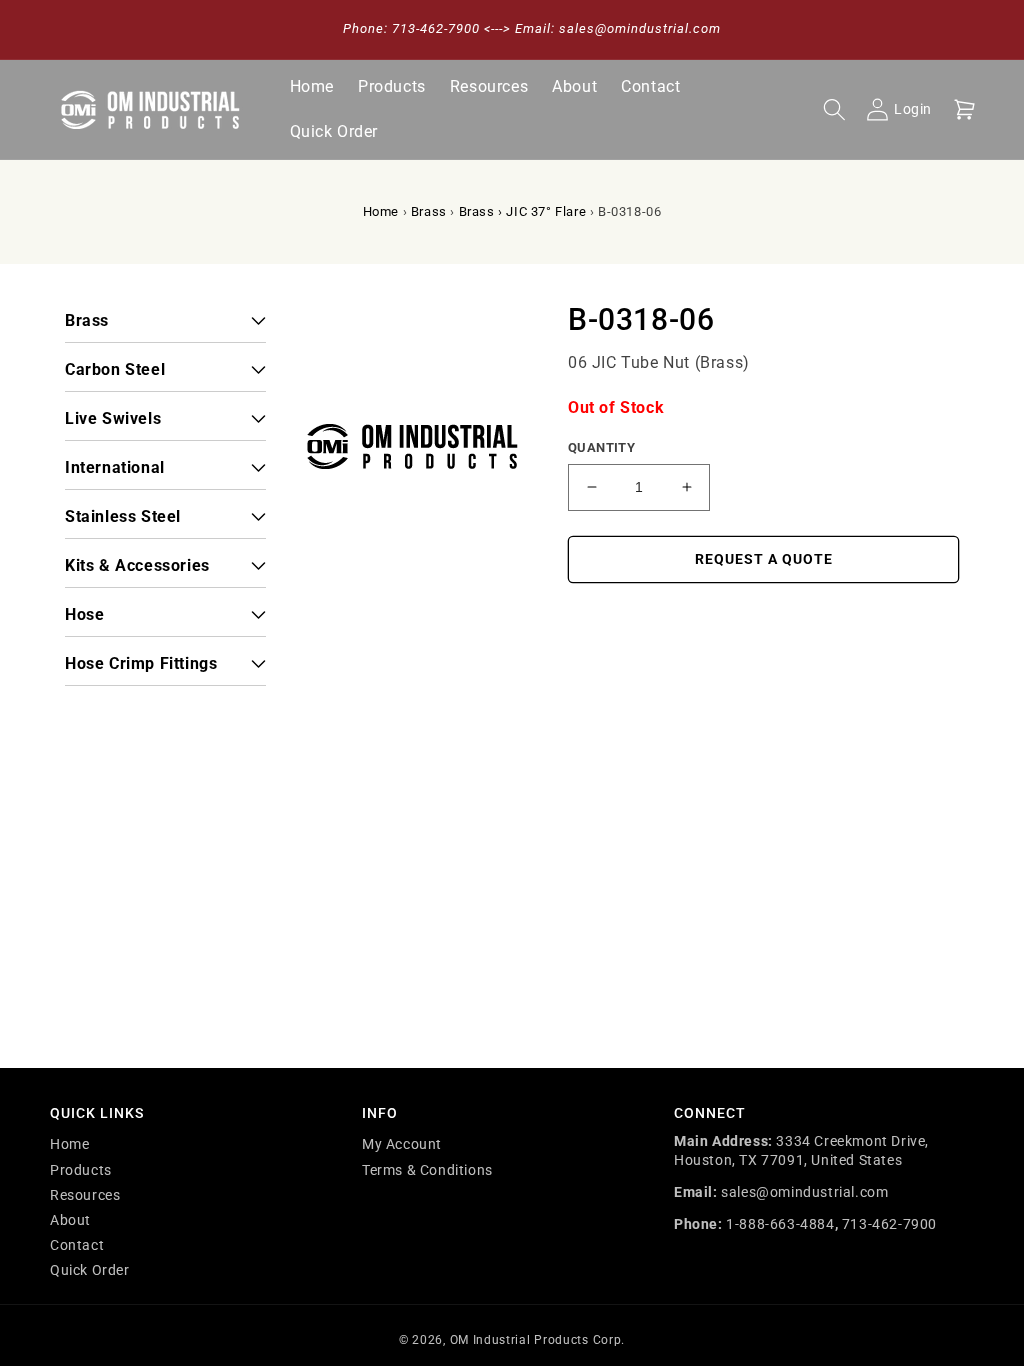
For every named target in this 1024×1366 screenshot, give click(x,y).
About (70, 1220)
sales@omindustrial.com (804, 1192)
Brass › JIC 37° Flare (523, 211)
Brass (429, 211)
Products (81, 1170)
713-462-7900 (889, 1224)
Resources (85, 1195)
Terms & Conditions (427, 1170)
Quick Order (90, 1270)
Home (381, 211)
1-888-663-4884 (780, 1224)
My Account (402, 1144)
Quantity (601, 447)
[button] (834, 110)
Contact (77, 1245)
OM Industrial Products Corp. (538, 1340)
